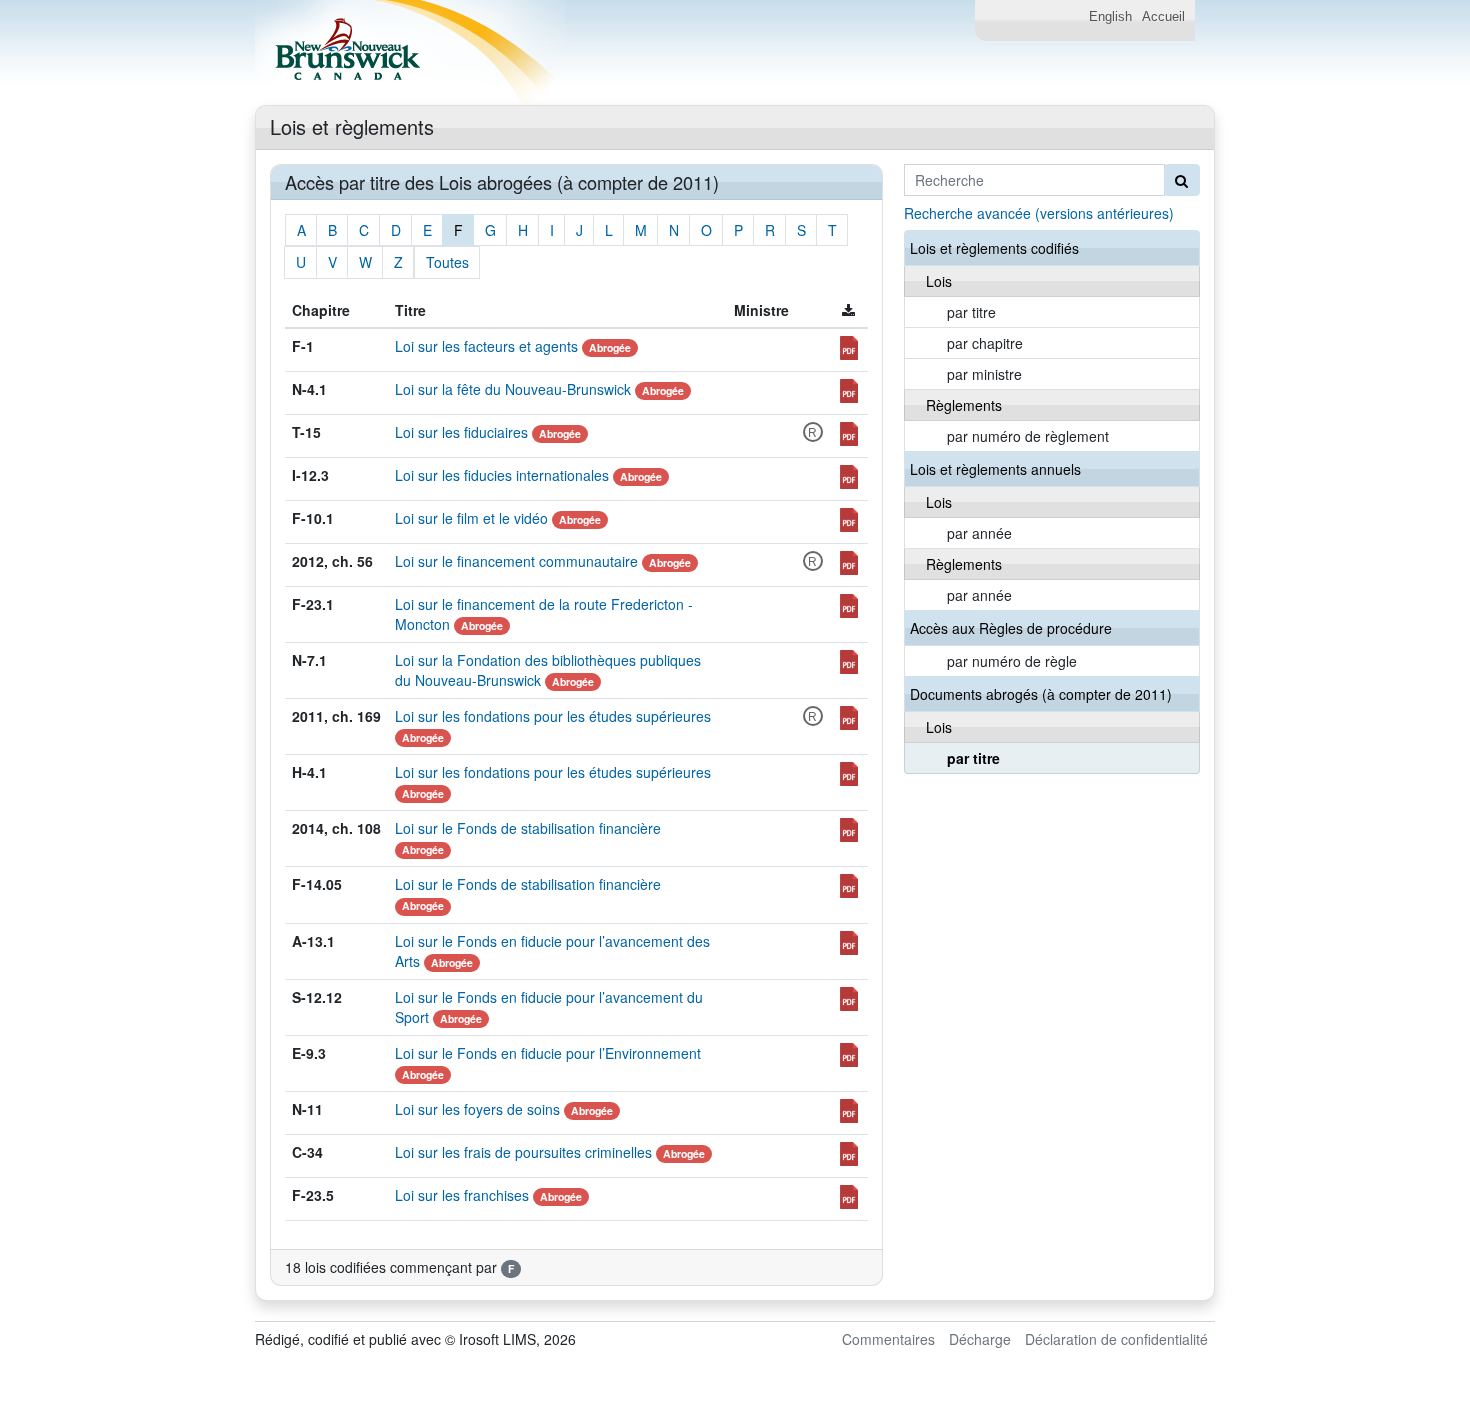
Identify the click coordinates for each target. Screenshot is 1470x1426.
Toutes (447, 262)
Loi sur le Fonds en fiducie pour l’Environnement (548, 1053)
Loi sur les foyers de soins (477, 1109)
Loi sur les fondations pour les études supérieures (553, 716)
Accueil (1163, 17)
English (1110, 17)
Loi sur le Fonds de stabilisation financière (528, 828)
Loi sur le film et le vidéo (471, 518)
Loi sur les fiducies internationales (502, 475)
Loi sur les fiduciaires (461, 432)
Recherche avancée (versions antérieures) (1039, 213)
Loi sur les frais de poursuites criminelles (523, 1152)
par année (979, 533)
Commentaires (888, 1339)
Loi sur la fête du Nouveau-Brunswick (513, 389)
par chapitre (985, 343)
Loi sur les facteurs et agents (486, 346)
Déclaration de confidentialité (1116, 1339)
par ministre (984, 374)
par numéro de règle (1012, 661)
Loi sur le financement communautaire (516, 561)
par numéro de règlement (1028, 436)
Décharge (980, 1339)
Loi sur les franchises (462, 1195)
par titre (971, 312)
